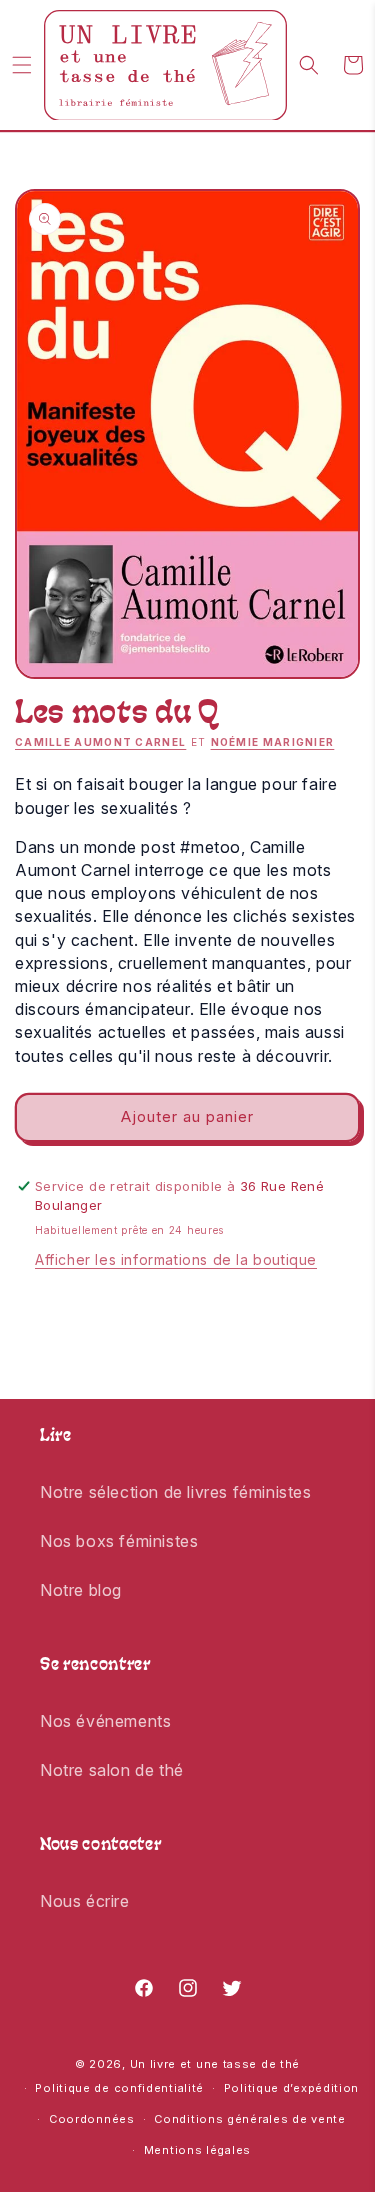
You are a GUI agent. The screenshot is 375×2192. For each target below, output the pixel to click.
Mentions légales (197, 2150)
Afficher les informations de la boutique (176, 1259)
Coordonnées (92, 2119)
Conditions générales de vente (249, 2119)
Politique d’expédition (291, 2088)
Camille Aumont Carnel (100, 742)
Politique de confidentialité (119, 2088)
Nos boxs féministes (119, 1541)
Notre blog (81, 1590)
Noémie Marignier (273, 742)
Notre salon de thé (112, 1770)
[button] (22, 65)
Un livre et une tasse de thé (215, 2064)
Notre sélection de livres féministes (176, 1492)
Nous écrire (85, 1901)
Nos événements (105, 1721)
